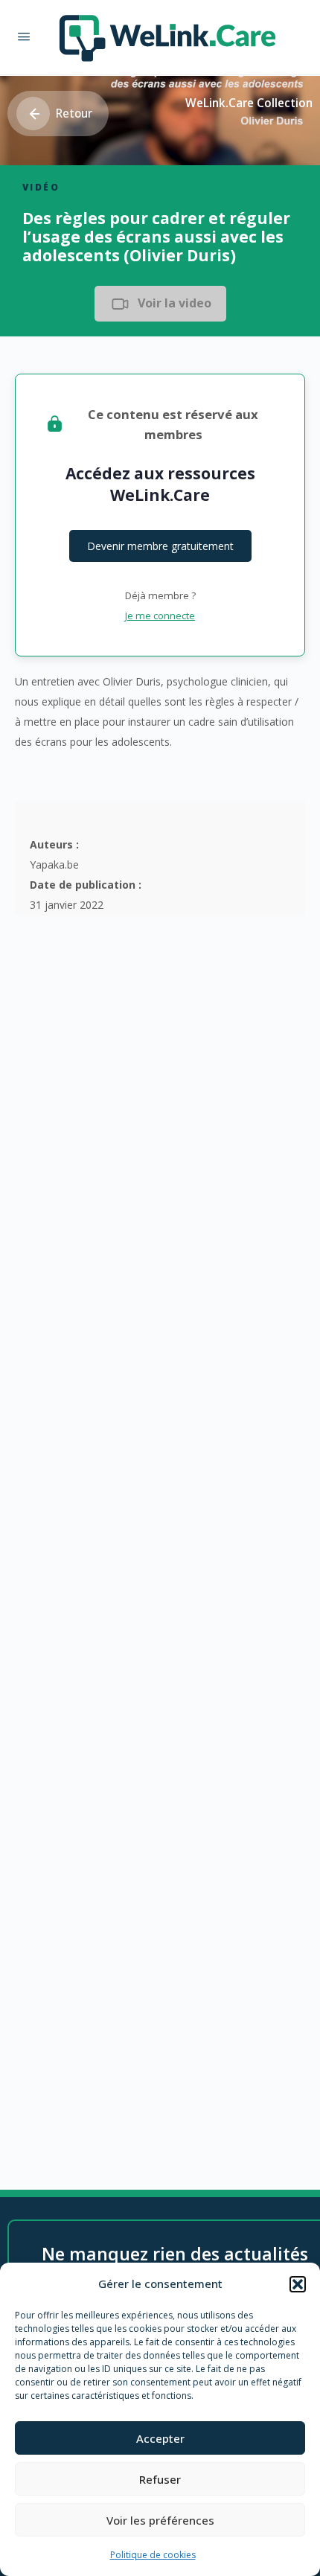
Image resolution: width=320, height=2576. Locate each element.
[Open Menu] (24, 36)
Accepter (160, 2438)
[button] (298, 2284)
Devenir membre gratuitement (160, 546)
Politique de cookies (153, 2555)
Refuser (160, 2479)
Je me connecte (160, 616)
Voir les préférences (160, 2520)
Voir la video (175, 303)
